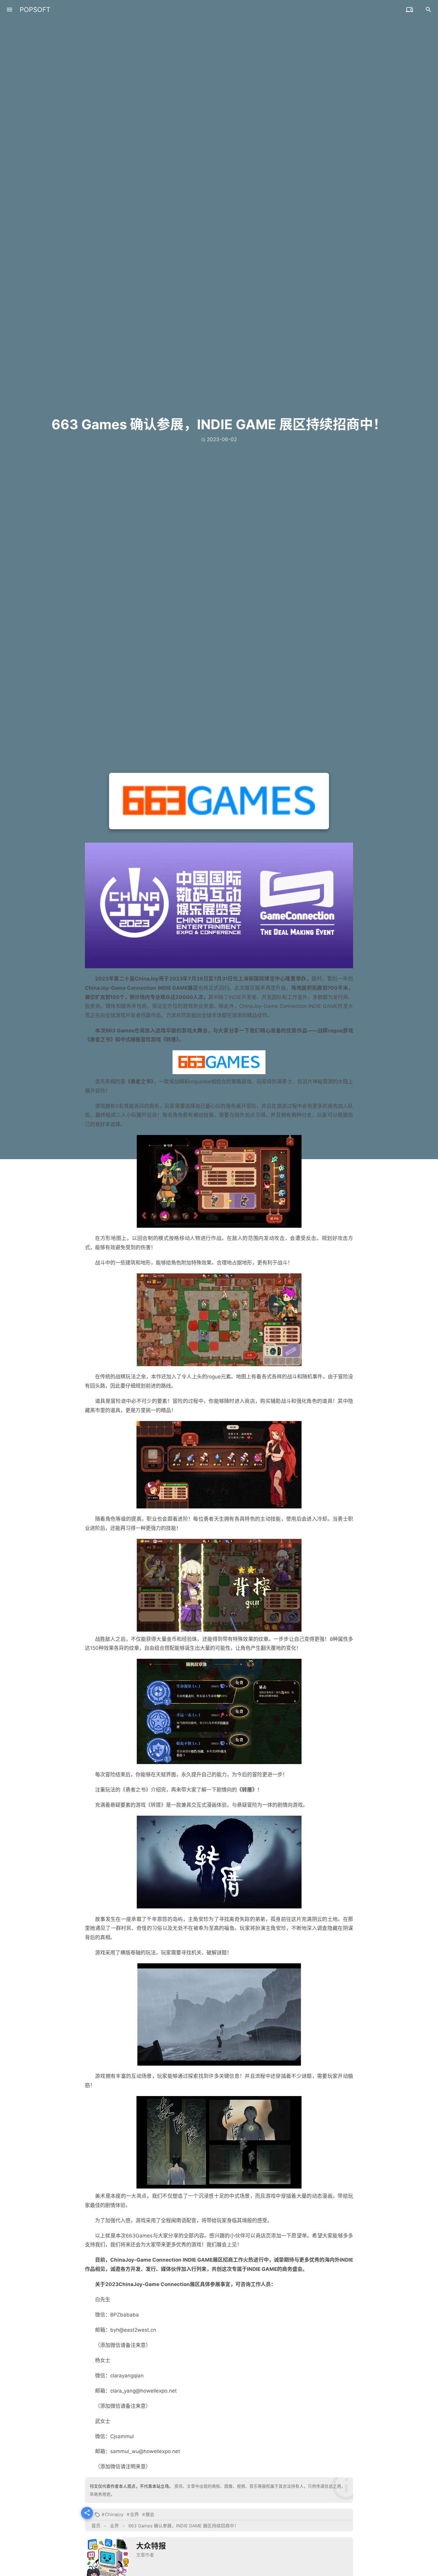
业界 (134, 2514)
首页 (96, 2526)
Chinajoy (114, 2514)
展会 (150, 2514)
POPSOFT (35, 10)
